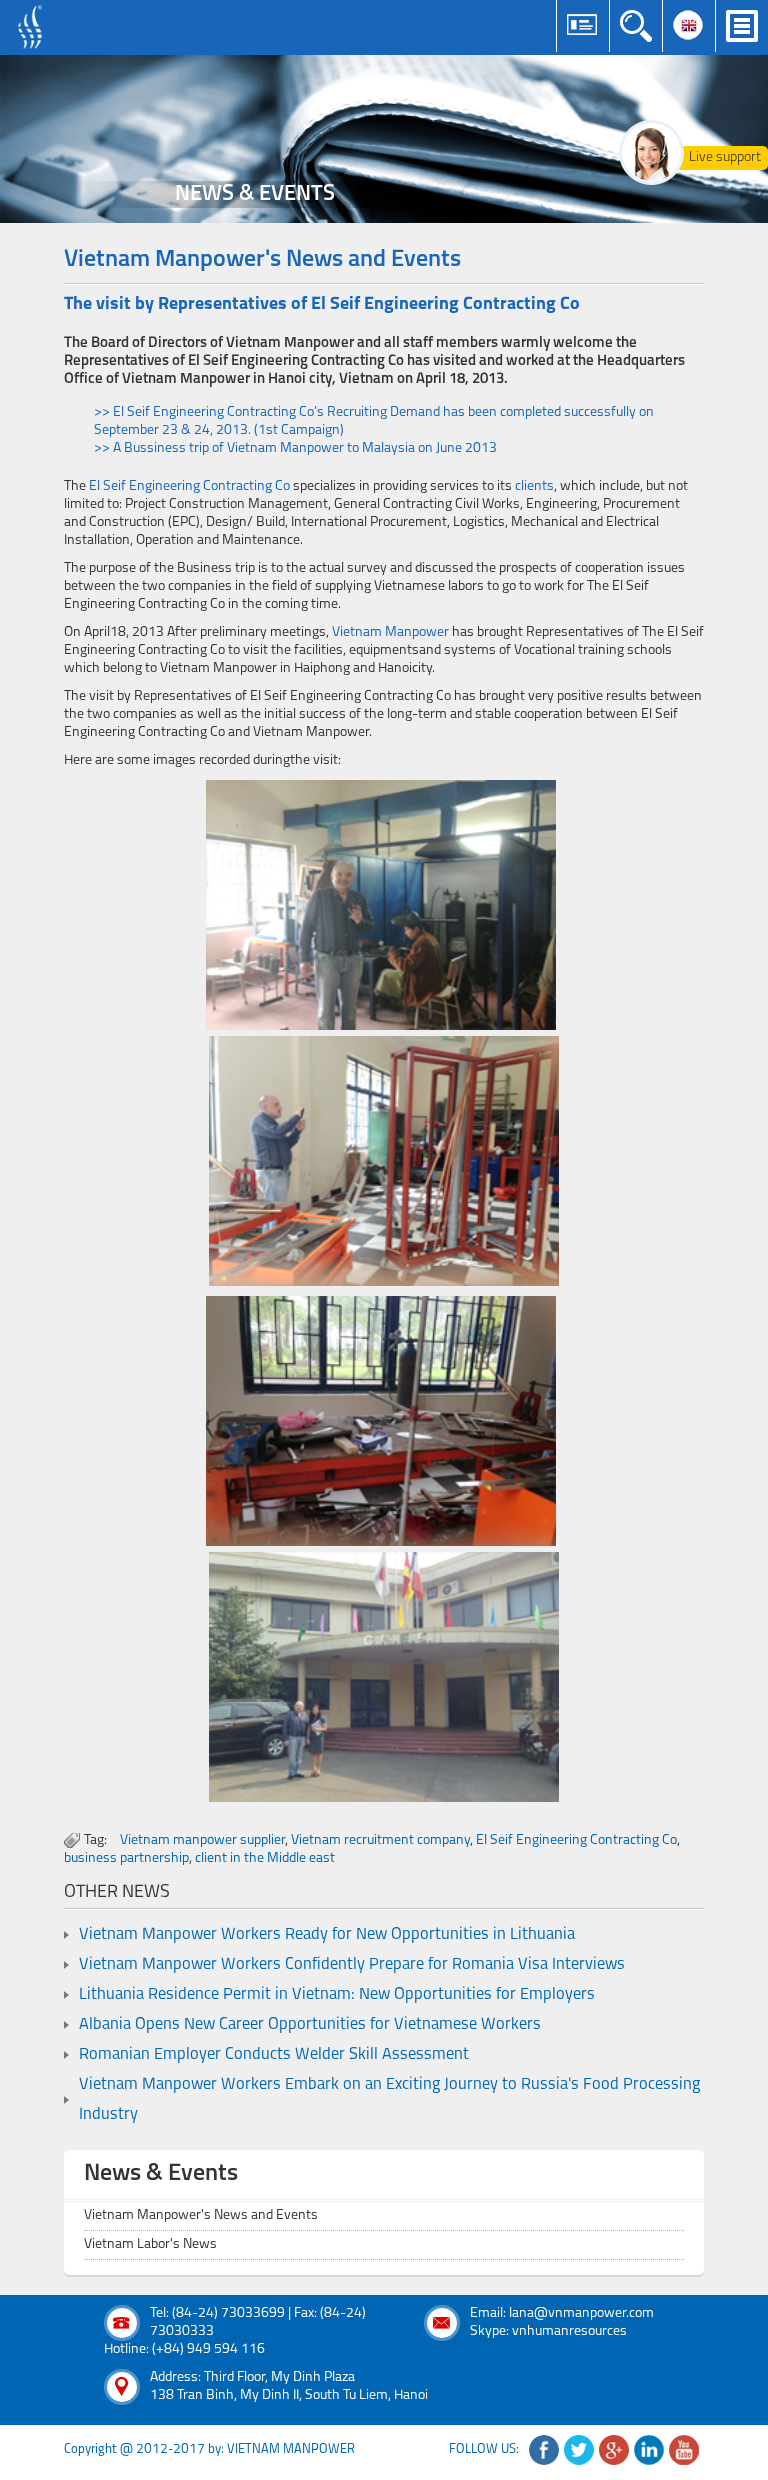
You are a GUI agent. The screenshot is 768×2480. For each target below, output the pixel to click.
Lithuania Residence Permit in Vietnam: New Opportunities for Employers (337, 1995)
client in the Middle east (265, 1858)
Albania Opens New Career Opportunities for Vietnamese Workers (310, 2025)
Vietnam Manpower (390, 632)
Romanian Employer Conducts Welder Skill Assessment (274, 2055)
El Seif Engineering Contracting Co (189, 486)
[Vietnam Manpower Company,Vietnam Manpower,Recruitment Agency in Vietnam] (32, 27)
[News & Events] (384, 139)
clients (534, 486)
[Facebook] (544, 2450)
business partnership (126, 1858)
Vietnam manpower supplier (202, 1840)
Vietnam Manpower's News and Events (201, 2215)
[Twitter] (579, 2450)
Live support (725, 157)
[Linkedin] (649, 2450)
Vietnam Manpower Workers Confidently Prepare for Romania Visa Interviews (352, 1965)
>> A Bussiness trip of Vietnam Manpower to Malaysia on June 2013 (295, 448)
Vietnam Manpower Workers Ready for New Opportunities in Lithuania (327, 1935)
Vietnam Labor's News (150, 2244)
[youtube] (684, 2450)
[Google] (614, 2450)
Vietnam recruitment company (380, 1840)
